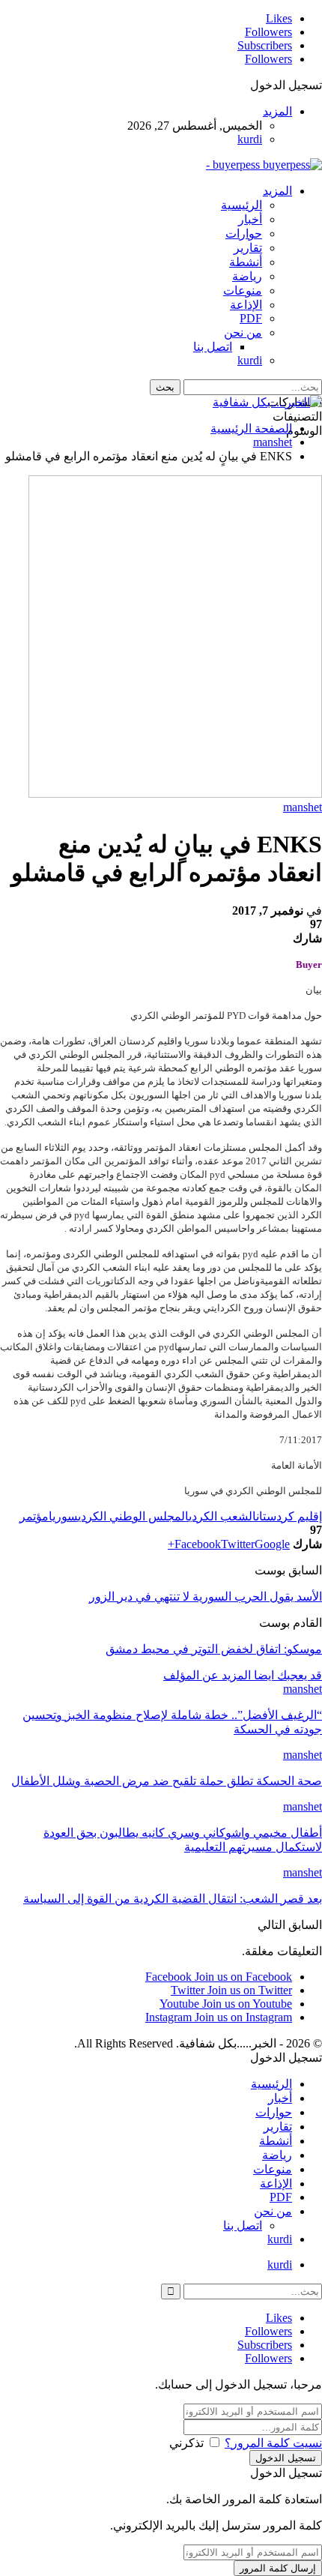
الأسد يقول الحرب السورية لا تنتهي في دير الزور (206, 1597)
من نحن (243, 332)
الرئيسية (241, 205)
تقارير (248, 248)
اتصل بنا (213, 347)
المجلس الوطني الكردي (133, 1516)
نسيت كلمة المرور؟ (273, 2443)
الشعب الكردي (222, 1516)
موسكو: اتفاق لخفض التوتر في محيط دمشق (214, 1649)
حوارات (244, 234)
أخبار (250, 219)
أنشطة (246, 262)
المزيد (277, 111)
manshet (303, 807)
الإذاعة (246, 305)
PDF (251, 318)
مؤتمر (34, 1516)
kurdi (250, 139)
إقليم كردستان (289, 1516)
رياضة (247, 276)
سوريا (63, 1516)
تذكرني (186, 2443)
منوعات (243, 291)
